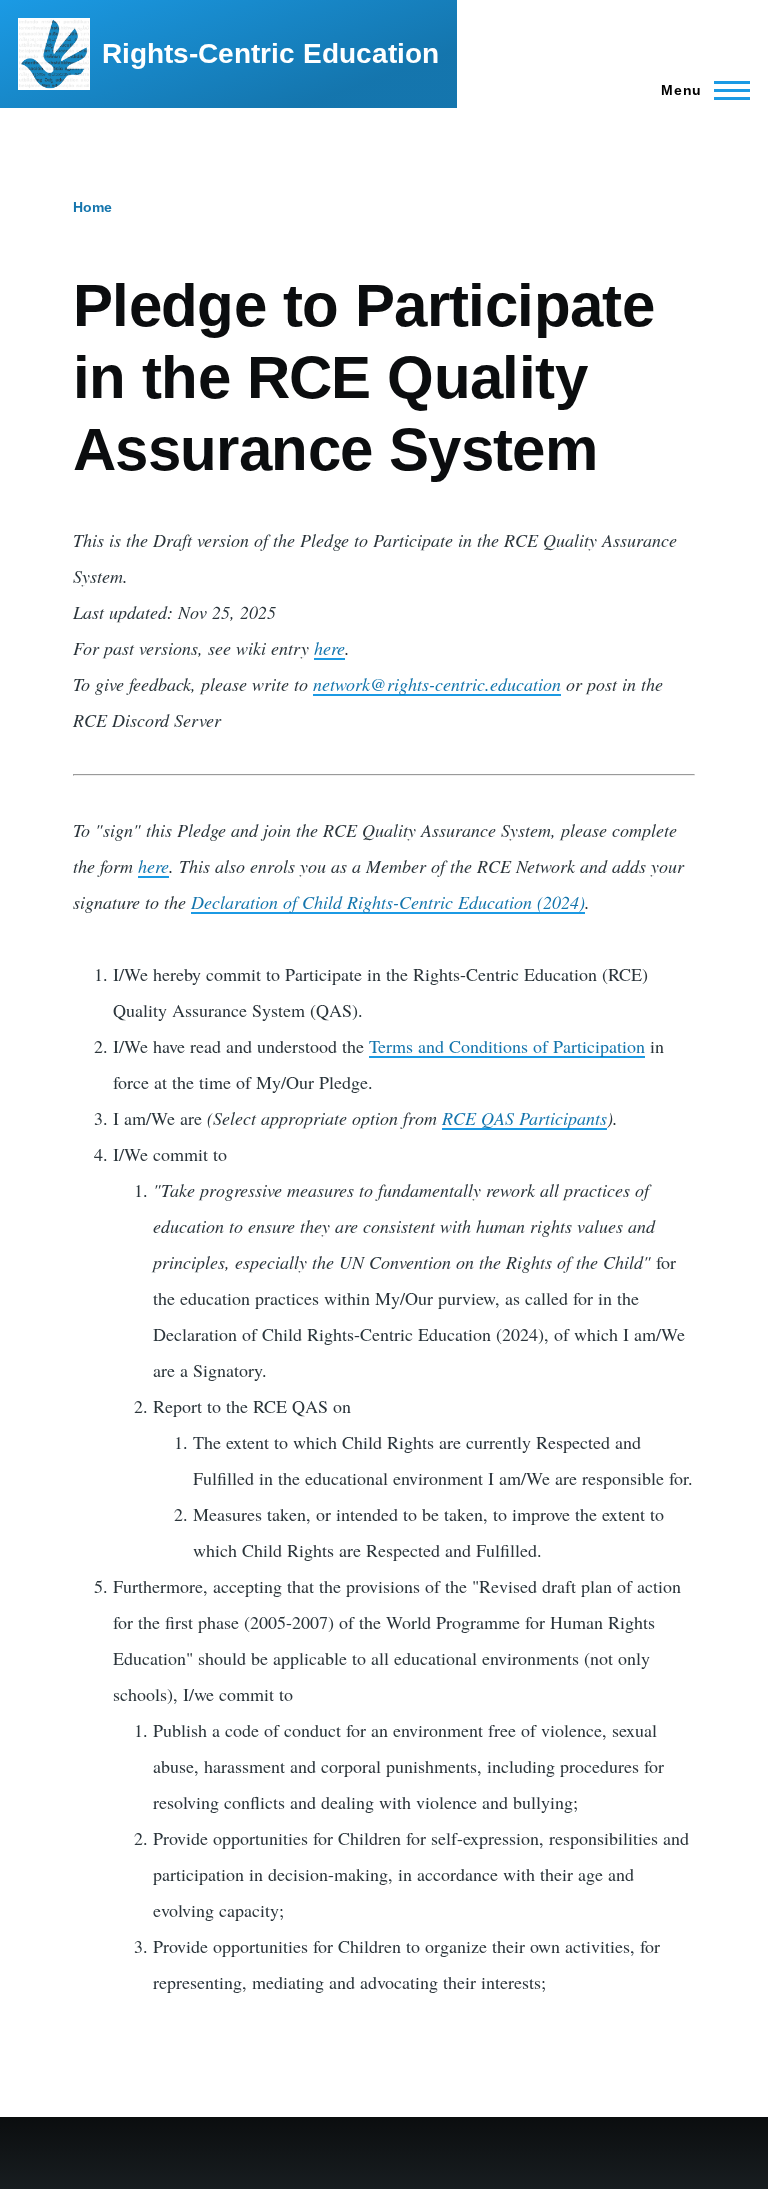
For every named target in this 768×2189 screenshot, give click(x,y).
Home (92, 207)
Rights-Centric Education (270, 53)
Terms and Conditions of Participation (507, 1046)
